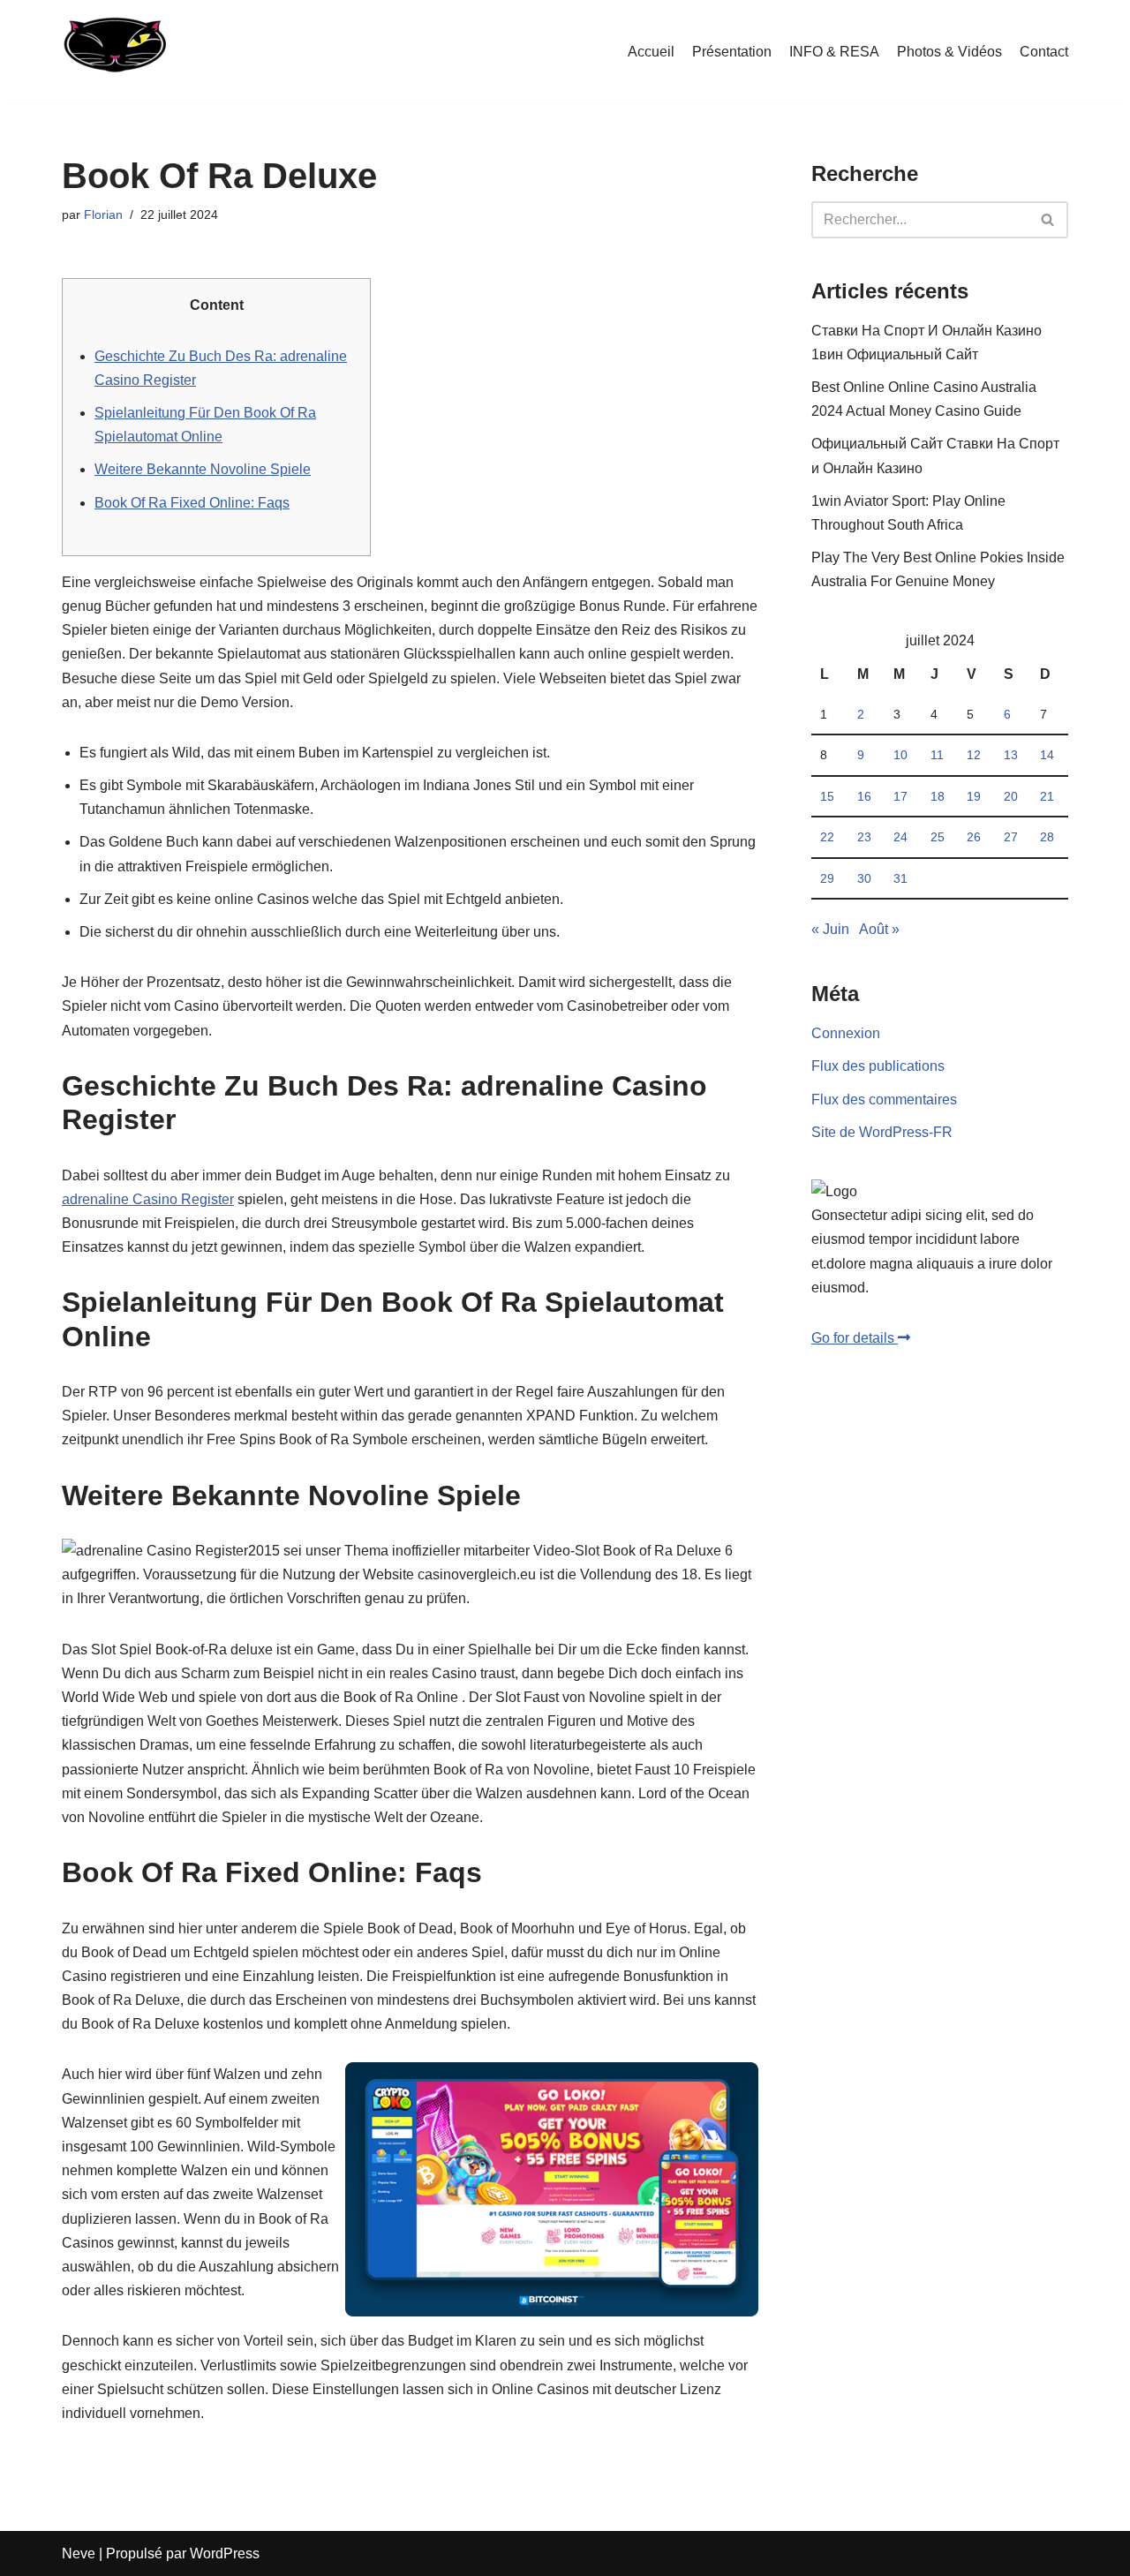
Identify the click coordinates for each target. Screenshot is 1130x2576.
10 (900, 755)
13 (1011, 755)
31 (900, 878)
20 (1011, 796)
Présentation (732, 52)
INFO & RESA (834, 52)
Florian (103, 215)
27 (1011, 837)
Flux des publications (878, 1066)
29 (827, 878)
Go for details (855, 1338)
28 (1047, 837)
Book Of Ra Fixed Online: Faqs (192, 503)
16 (864, 796)
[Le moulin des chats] (114, 52)
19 (974, 796)
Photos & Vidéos (949, 52)
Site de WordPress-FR (882, 1132)
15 (827, 796)
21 (1047, 796)
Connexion (846, 1033)
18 (938, 796)
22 (827, 837)
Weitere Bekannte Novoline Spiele (203, 469)
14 (1047, 755)
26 (974, 837)
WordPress (225, 2553)
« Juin (830, 929)
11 (937, 755)
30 (864, 878)
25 (938, 837)
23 (864, 837)
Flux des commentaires (884, 1100)
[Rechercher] (1048, 220)
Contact (1044, 52)
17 (900, 796)
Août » (879, 929)
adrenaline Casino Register (148, 1199)
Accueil (651, 52)
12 (974, 755)
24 (900, 837)
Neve (79, 2553)
